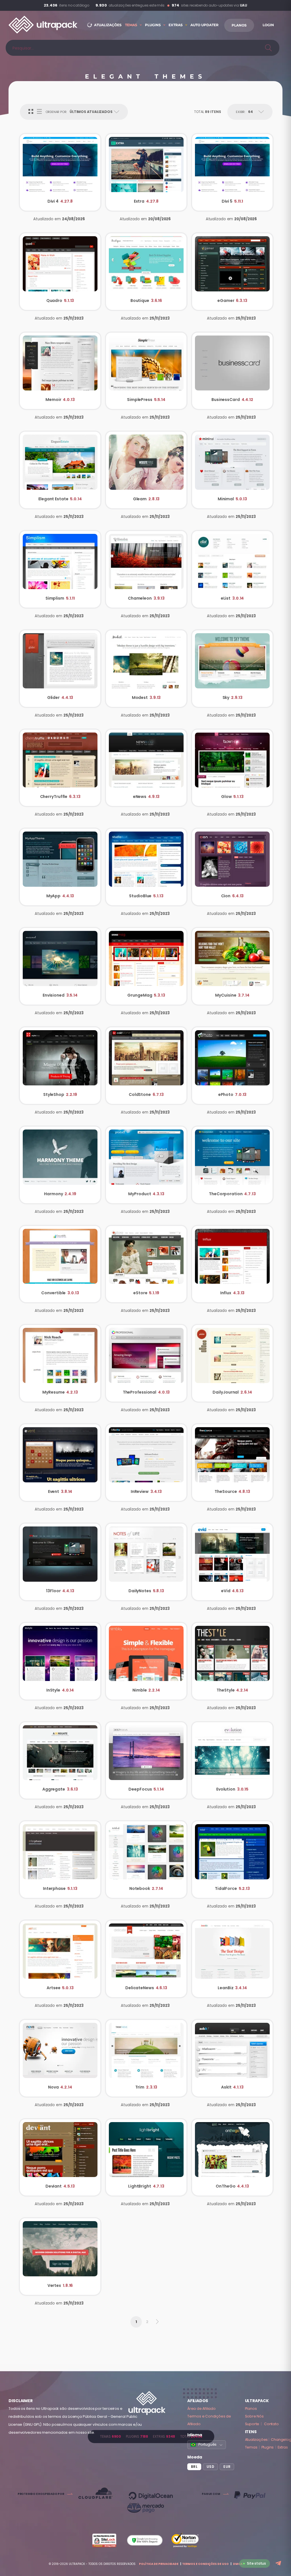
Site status (256, 2563)
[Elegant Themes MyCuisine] (232, 966)
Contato (271, 2424)
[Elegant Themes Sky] (232, 669)
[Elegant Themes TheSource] (232, 1463)
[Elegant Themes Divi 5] (232, 172)
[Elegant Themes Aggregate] (60, 1761)
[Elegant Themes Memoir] (60, 371)
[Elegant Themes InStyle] (60, 1661)
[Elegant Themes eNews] (146, 768)
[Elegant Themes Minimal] (232, 470)
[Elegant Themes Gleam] (146, 470)
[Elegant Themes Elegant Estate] (60, 470)
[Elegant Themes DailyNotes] (146, 1562)
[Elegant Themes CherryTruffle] (60, 768)
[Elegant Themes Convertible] (60, 1264)
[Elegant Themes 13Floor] (60, 1562)
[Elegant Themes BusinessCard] (232, 371)
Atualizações (256, 2440)
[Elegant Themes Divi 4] (60, 172)
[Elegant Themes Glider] (60, 669)
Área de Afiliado (201, 2409)
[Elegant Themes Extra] (146, 172)
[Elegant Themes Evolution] (232, 1761)
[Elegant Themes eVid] (232, 1562)
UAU (244, 5)
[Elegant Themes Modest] (146, 669)
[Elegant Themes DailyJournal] (232, 1363)
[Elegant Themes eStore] (146, 1264)
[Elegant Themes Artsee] (60, 1959)
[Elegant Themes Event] (60, 1463)
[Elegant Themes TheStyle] (232, 1661)
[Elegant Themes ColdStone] (146, 1066)
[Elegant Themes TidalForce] (232, 1860)
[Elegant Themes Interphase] (60, 1860)
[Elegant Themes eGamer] (232, 272)
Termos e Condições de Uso (205, 2564)
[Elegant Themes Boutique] (146, 272)
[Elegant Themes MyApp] (60, 867)
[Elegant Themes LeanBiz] (232, 1959)
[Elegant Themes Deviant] (60, 2158)
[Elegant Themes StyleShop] (60, 1066)
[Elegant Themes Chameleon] (146, 569)
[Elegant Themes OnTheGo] (232, 2158)
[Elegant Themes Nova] (60, 2058)
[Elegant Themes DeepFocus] (146, 1761)
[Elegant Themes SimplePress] (146, 371)
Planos (251, 2409)
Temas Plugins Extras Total (151, 2436)
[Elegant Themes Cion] (232, 867)
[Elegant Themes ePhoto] (232, 1066)
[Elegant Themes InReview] (146, 1463)
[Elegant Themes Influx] (232, 1264)
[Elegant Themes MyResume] (60, 1363)
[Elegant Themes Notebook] (146, 1860)
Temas (251, 2447)
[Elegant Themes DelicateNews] (146, 1959)
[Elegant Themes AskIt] (232, 2058)
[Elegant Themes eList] (232, 569)
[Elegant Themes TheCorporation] (232, 1165)
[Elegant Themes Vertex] (60, 2257)
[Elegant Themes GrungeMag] (146, 966)
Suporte (252, 2424)
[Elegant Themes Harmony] (60, 1165)
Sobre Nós (254, 2416)
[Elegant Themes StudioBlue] (146, 867)
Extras (283, 2447)
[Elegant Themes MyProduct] (146, 1165)
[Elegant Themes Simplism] (60, 569)
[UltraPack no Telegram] (279, 2564)
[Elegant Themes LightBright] (146, 2158)
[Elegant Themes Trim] (146, 2058)
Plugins (268, 2447)
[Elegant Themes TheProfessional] (146, 1363)
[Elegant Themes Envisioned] (60, 966)
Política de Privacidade (159, 2564)
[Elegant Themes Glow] (232, 768)
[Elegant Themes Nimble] (146, 1661)
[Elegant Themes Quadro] (60, 272)
